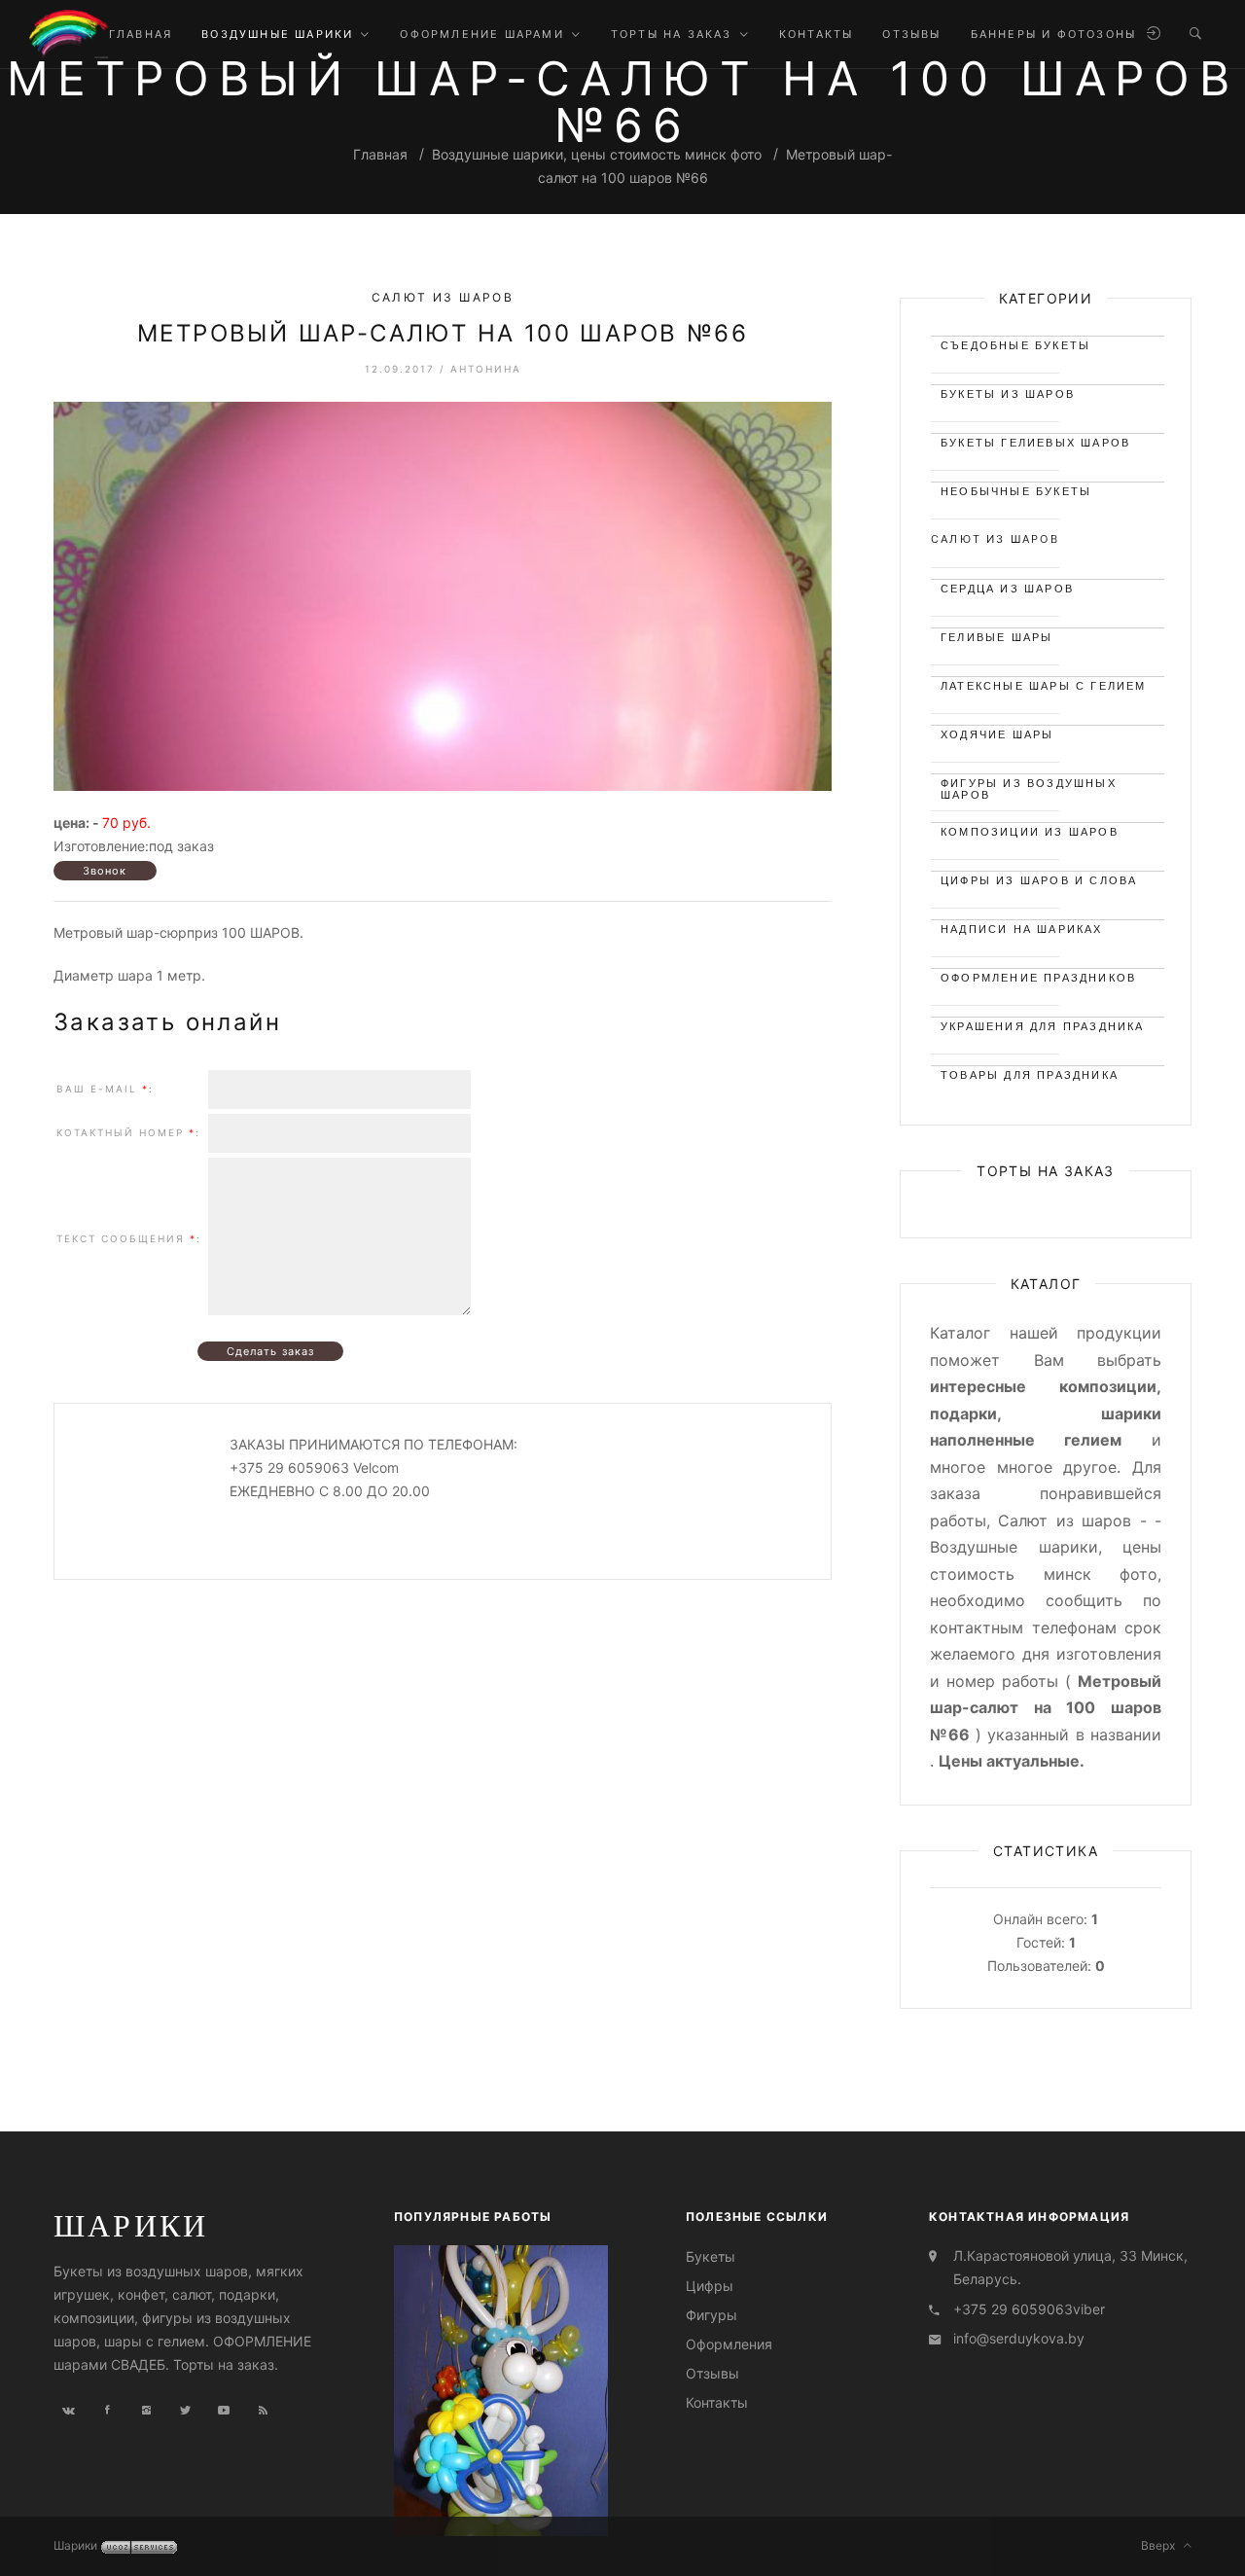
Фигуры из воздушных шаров (1029, 787)
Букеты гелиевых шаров (1035, 443)
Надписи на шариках (1022, 929)
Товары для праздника (1030, 1075)
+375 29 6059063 (1013, 2309)
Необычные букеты (1016, 491)
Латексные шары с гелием (1044, 686)
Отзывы (712, 2373)
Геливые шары (996, 637)
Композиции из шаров (1030, 832)
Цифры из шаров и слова (1039, 880)
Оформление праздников (1038, 978)
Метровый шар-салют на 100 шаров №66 (443, 333)
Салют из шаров (443, 298)
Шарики (131, 2225)
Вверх (1162, 2545)
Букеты (711, 2255)
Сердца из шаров (1007, 589)
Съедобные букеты (1015, 345)
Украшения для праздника (1043, 1026)
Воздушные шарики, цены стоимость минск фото (597, 154)
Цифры (710, 2285)
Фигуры (711, 2315)
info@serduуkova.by (1019, 2338)
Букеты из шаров (1008, 394)
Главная (380, 154)
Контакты (717, 2402)
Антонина (486, 369)
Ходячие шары (997, 734)
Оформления (729, 2344)
